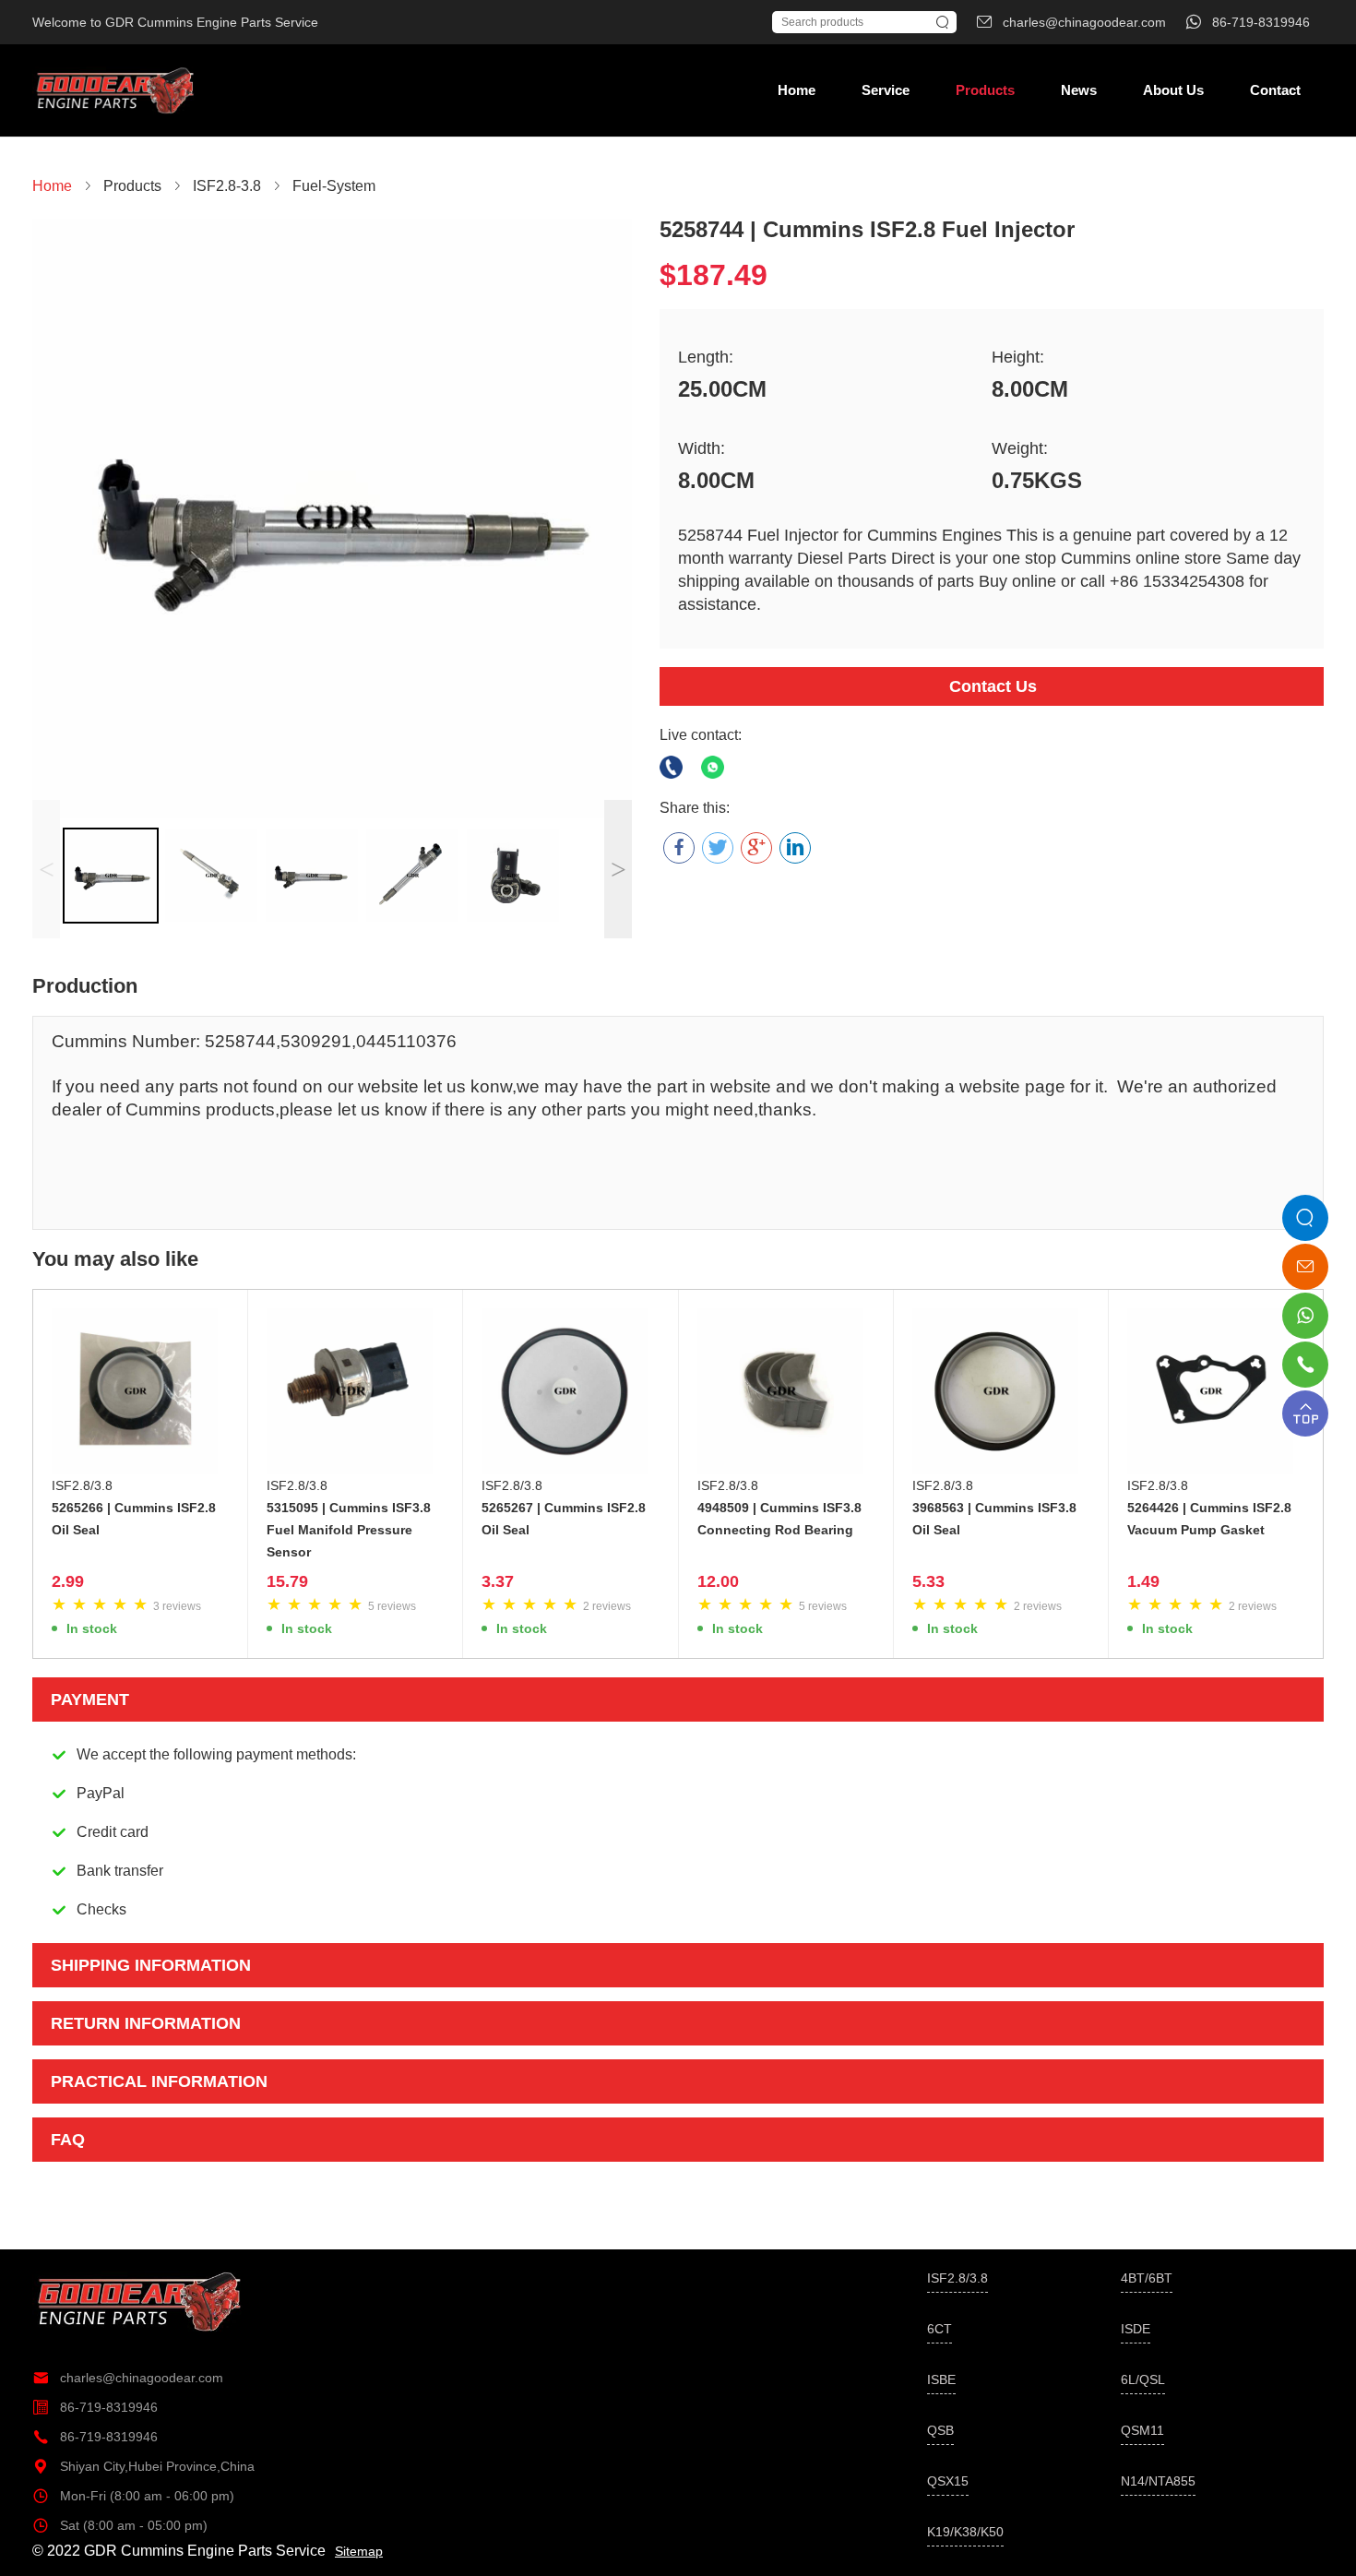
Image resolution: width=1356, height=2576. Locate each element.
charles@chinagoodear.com (128, 2378)
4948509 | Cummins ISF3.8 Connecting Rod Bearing (779, 1519)
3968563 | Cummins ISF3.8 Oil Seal (994, 1519)
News (1079, 90)
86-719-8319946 (95, 2407)
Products (985, 90)
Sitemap (359, 2551)
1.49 (1143, 1581)
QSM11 (1142, 2430)
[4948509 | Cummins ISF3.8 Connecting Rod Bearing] (786, 1391)
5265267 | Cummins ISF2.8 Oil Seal (564, 1519)
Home (797, 90)
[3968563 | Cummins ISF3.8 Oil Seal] (1001, 1391)
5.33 (928, 1581)
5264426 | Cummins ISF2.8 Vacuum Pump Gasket (1209, 1519)
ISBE (941, 2379)
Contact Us (993, 686)
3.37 (498, 1581)
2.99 (68, 1581)
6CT (940, 2329)
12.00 (718, 1581)
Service (886, 90)
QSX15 (948, 2481)
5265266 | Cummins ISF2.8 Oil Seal (134, 1519)
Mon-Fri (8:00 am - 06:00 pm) (133, 2496)
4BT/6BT (1147, 2278)
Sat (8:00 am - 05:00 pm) (120, 2525)
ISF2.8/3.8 (82, 1485)
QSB (940, 2430)
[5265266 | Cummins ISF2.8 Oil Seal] (140, 1391)
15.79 (287, 1581)
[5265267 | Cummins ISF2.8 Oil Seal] (570, 1391)
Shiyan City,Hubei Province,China (143, 2466)
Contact (1275, 90)
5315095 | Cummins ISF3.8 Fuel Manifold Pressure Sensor (349, 1530)
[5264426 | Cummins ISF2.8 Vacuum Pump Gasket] (1216, 1391)
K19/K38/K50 (965, 2532)
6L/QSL (1143, 2379)
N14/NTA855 (1158, 2481)
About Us (1173, 90)
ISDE (1136, 2329)
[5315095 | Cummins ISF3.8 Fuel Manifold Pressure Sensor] (355, 1391)
